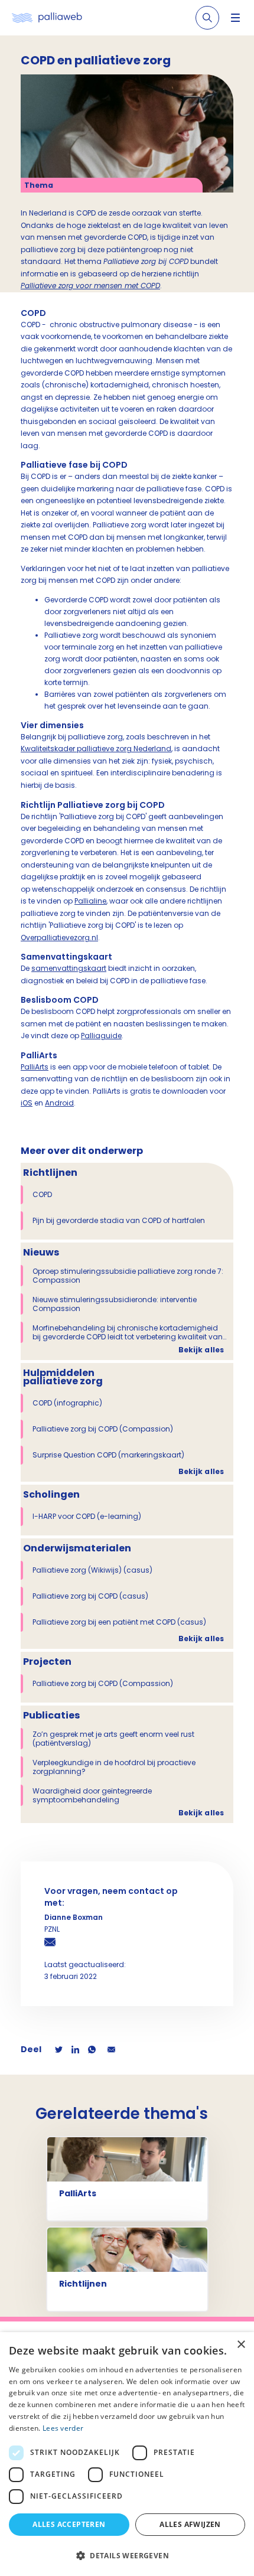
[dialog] (127, 2454)
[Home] (47, 18)
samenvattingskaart (69, 968)
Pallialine (90, 901)
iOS (27, 1103)
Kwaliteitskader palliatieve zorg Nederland (96, 749)
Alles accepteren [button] (69, 2524)
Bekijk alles (201, 1350)
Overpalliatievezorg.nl (59, 938)
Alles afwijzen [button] (190, 2524)
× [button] (241, 2345)
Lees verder (63, 2428)
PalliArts (35, 1067)
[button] (127, 2555)
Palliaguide (101, 1036)
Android (59, 1103)
